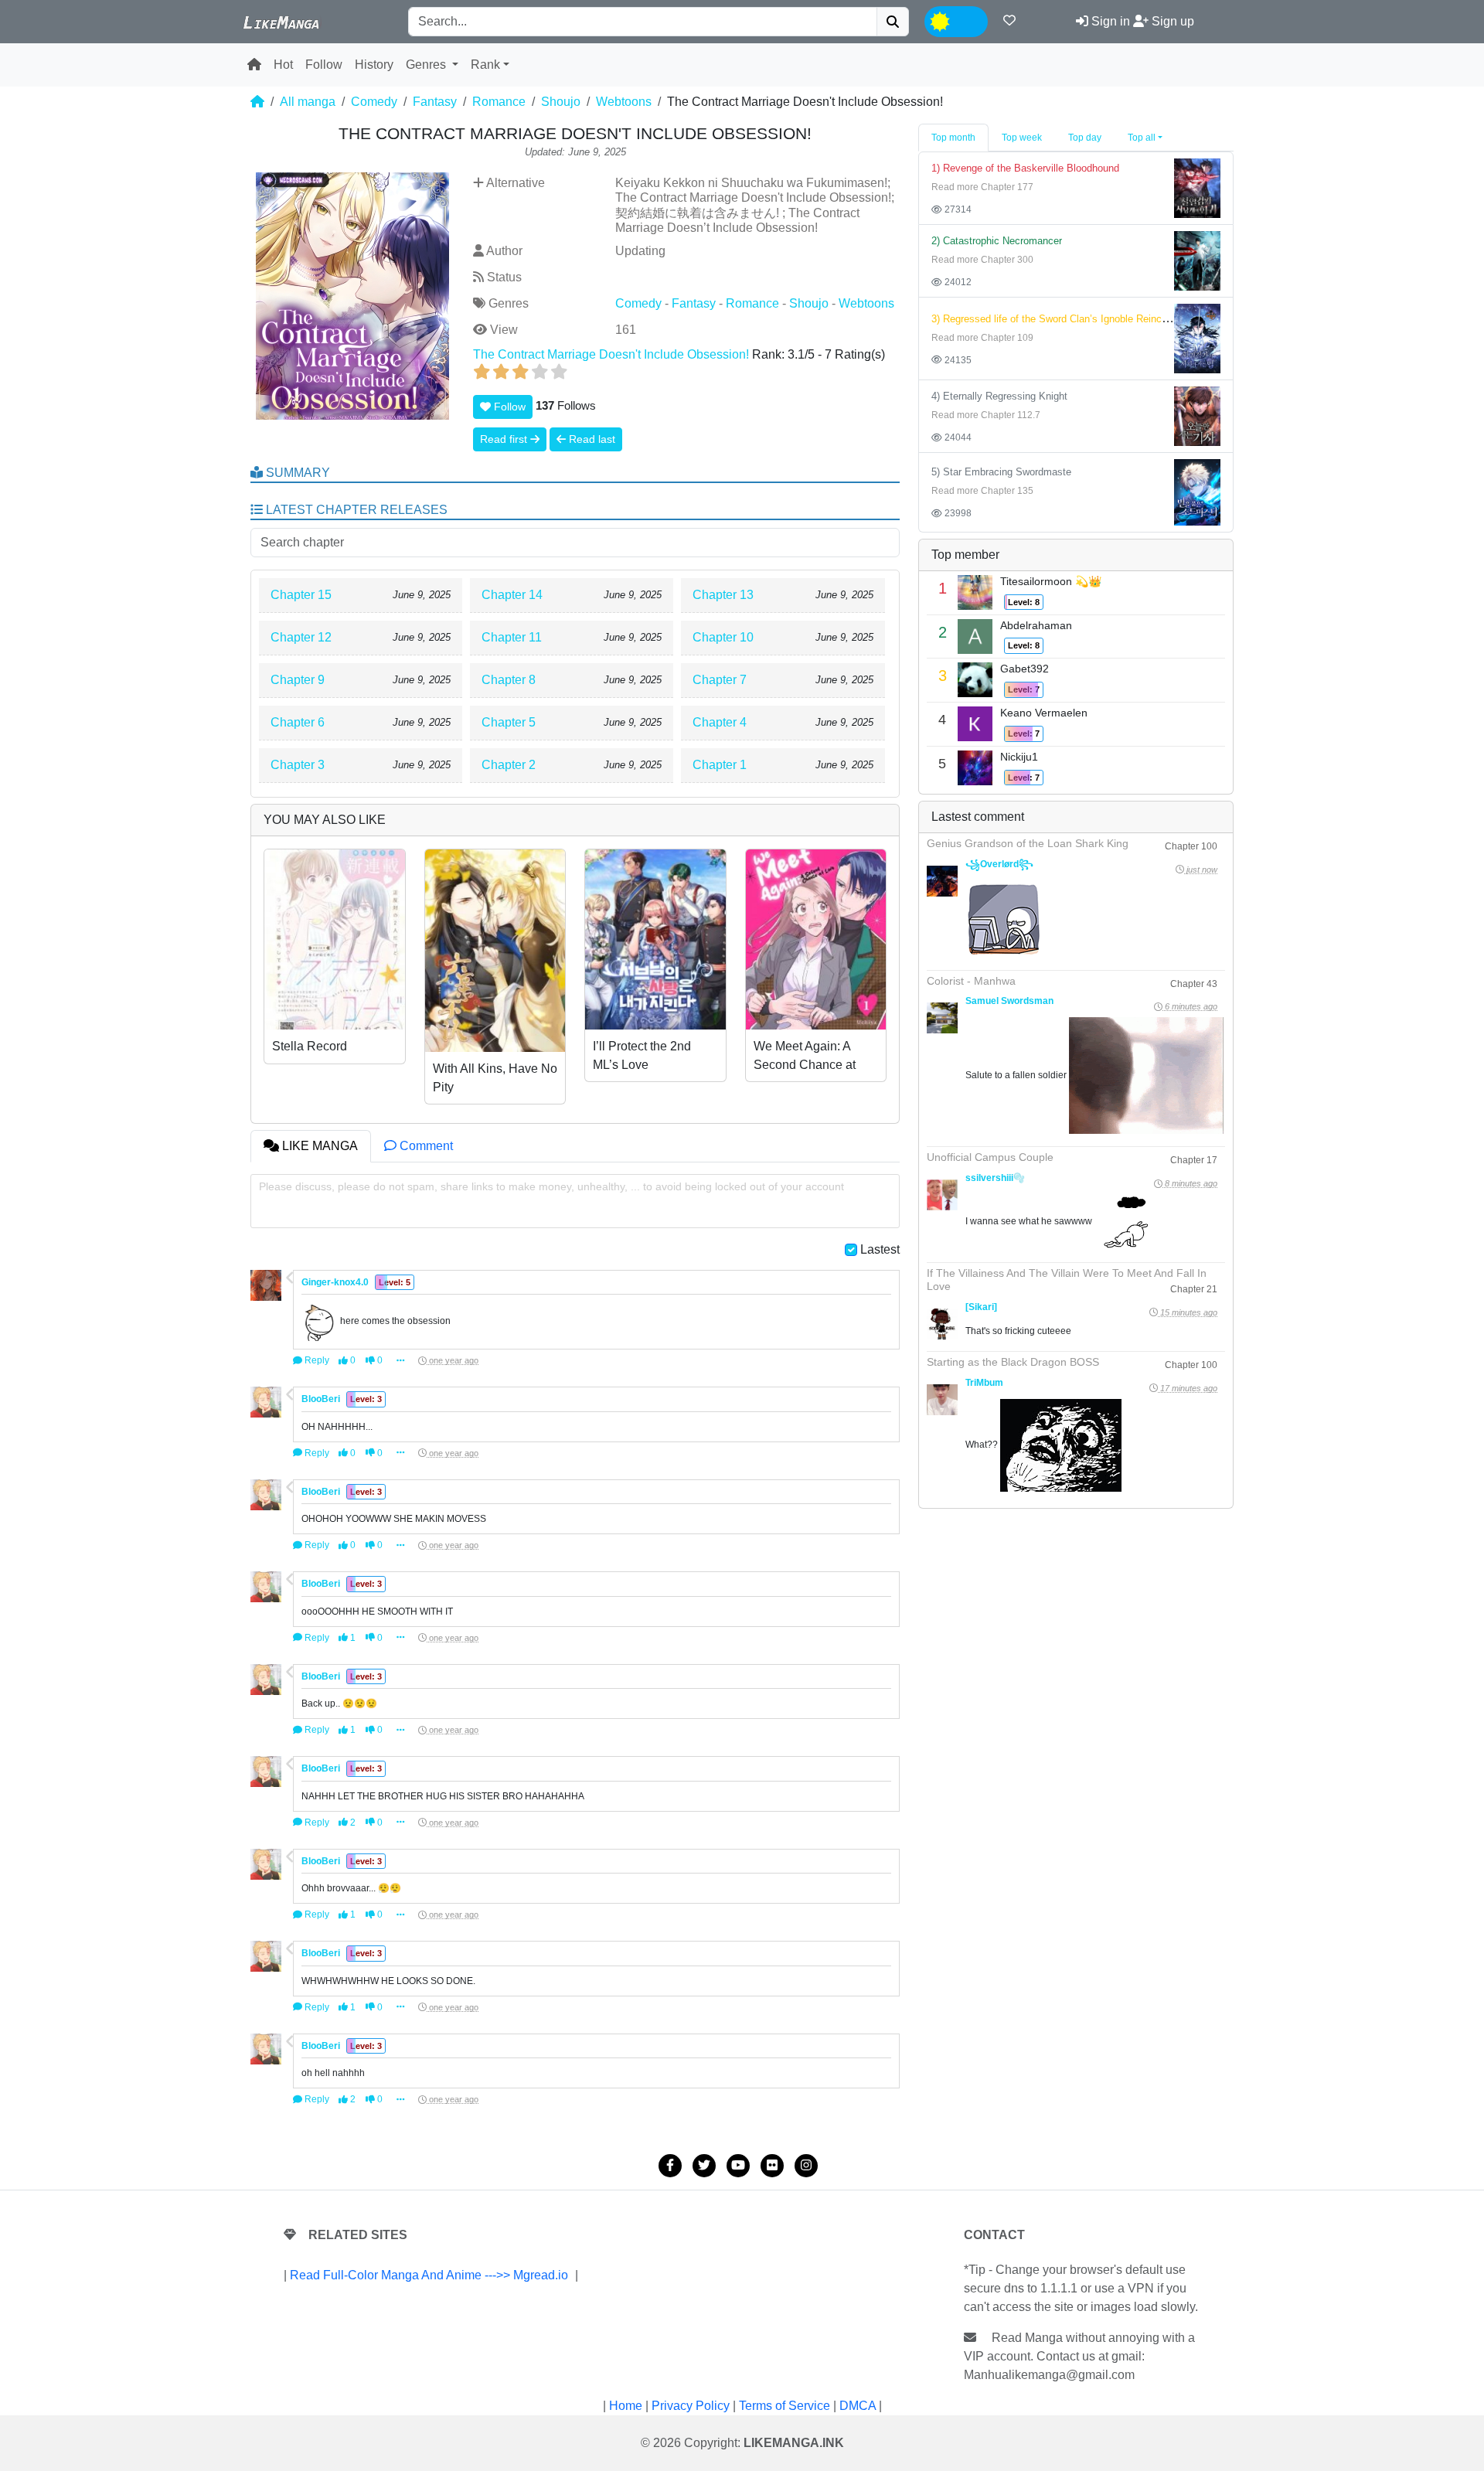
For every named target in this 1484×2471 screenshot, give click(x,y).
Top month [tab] (953, 138)
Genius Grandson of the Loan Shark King (1028, 843)
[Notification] (1009, 20)
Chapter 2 (509, 765)
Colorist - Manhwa (971, 981)
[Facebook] (670, 2166)
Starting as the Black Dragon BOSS (1013, 1362)
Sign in (1109, 21)
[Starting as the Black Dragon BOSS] (942, 1400)
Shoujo (561, 102)
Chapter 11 (512, 637)
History (374, 65)
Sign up (1171, 21)
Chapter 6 (298, 722)
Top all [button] (1142, 138)
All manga (308, 102)
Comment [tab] (425, 1146)
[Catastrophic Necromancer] (1197, 260)
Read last (591, 439)
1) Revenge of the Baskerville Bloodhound (1025, 168)
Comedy (374, 102)
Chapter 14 (512, 595)
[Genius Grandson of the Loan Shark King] (942, 881)
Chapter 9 (298, 680)
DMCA (858, 2406)
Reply (316, 1360)
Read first (505, 439)
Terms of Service (785, 2406)
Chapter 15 (301, 595)
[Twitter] (704, 2166)
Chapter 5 (509, 722)
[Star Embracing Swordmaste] (1197, 491)
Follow (324, 65)
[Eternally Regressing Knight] (1197, 415)
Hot (283, 65)
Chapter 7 (720, 680)
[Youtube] (738, 2166)
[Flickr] (772, 2166)
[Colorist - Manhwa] (942, 1018)
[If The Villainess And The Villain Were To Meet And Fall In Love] (942, 1324)
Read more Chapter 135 (982, 491)
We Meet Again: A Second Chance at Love (805, 1065)
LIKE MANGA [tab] (318, 1146)
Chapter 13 (723, 595)
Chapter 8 (509, 680)
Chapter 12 (301, 637)
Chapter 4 (720, 722)
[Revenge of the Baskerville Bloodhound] (1197, 187)
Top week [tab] (1022, 138)
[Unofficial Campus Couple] (942, 1195)
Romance (499, 102)
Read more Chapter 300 (982, 260)
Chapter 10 (723, 637)
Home (626, 2406)
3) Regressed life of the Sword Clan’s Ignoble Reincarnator (1062, 319)
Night (968, 20)
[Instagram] (806, 2166)
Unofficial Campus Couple (990, 1157)
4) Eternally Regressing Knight (999, 396)
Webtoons (624, 102)
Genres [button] (427, 65)
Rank (485, 65)
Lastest (880, 1249)
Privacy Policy (691, 2406)
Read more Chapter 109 (982, 338)
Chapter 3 (298, 765)
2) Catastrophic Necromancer (997, 241)
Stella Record (310, 1046)
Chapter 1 (720, 765)
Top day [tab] (1085, 138)
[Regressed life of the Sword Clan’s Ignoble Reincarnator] (1197, 337)
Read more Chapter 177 (982, 187)
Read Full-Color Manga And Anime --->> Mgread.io (429, 2275)
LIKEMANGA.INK (794, 2443)
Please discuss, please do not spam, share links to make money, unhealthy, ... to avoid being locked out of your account (551, 1186)
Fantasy (435, 102)
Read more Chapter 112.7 (986, 415)
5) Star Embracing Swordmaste (1001, 472)
